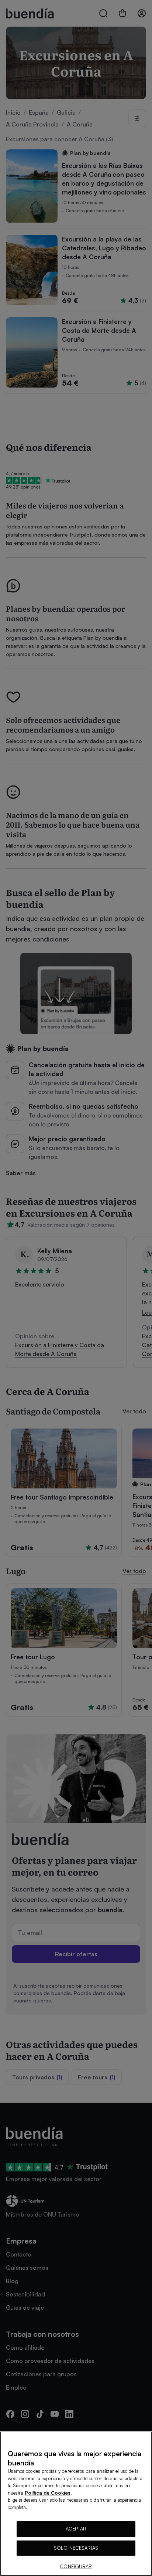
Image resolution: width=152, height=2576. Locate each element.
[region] (76, 2504)
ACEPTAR (76, 2529)
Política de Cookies (48, 2493)
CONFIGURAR (76, 2566)
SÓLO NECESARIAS (76, 2548)
